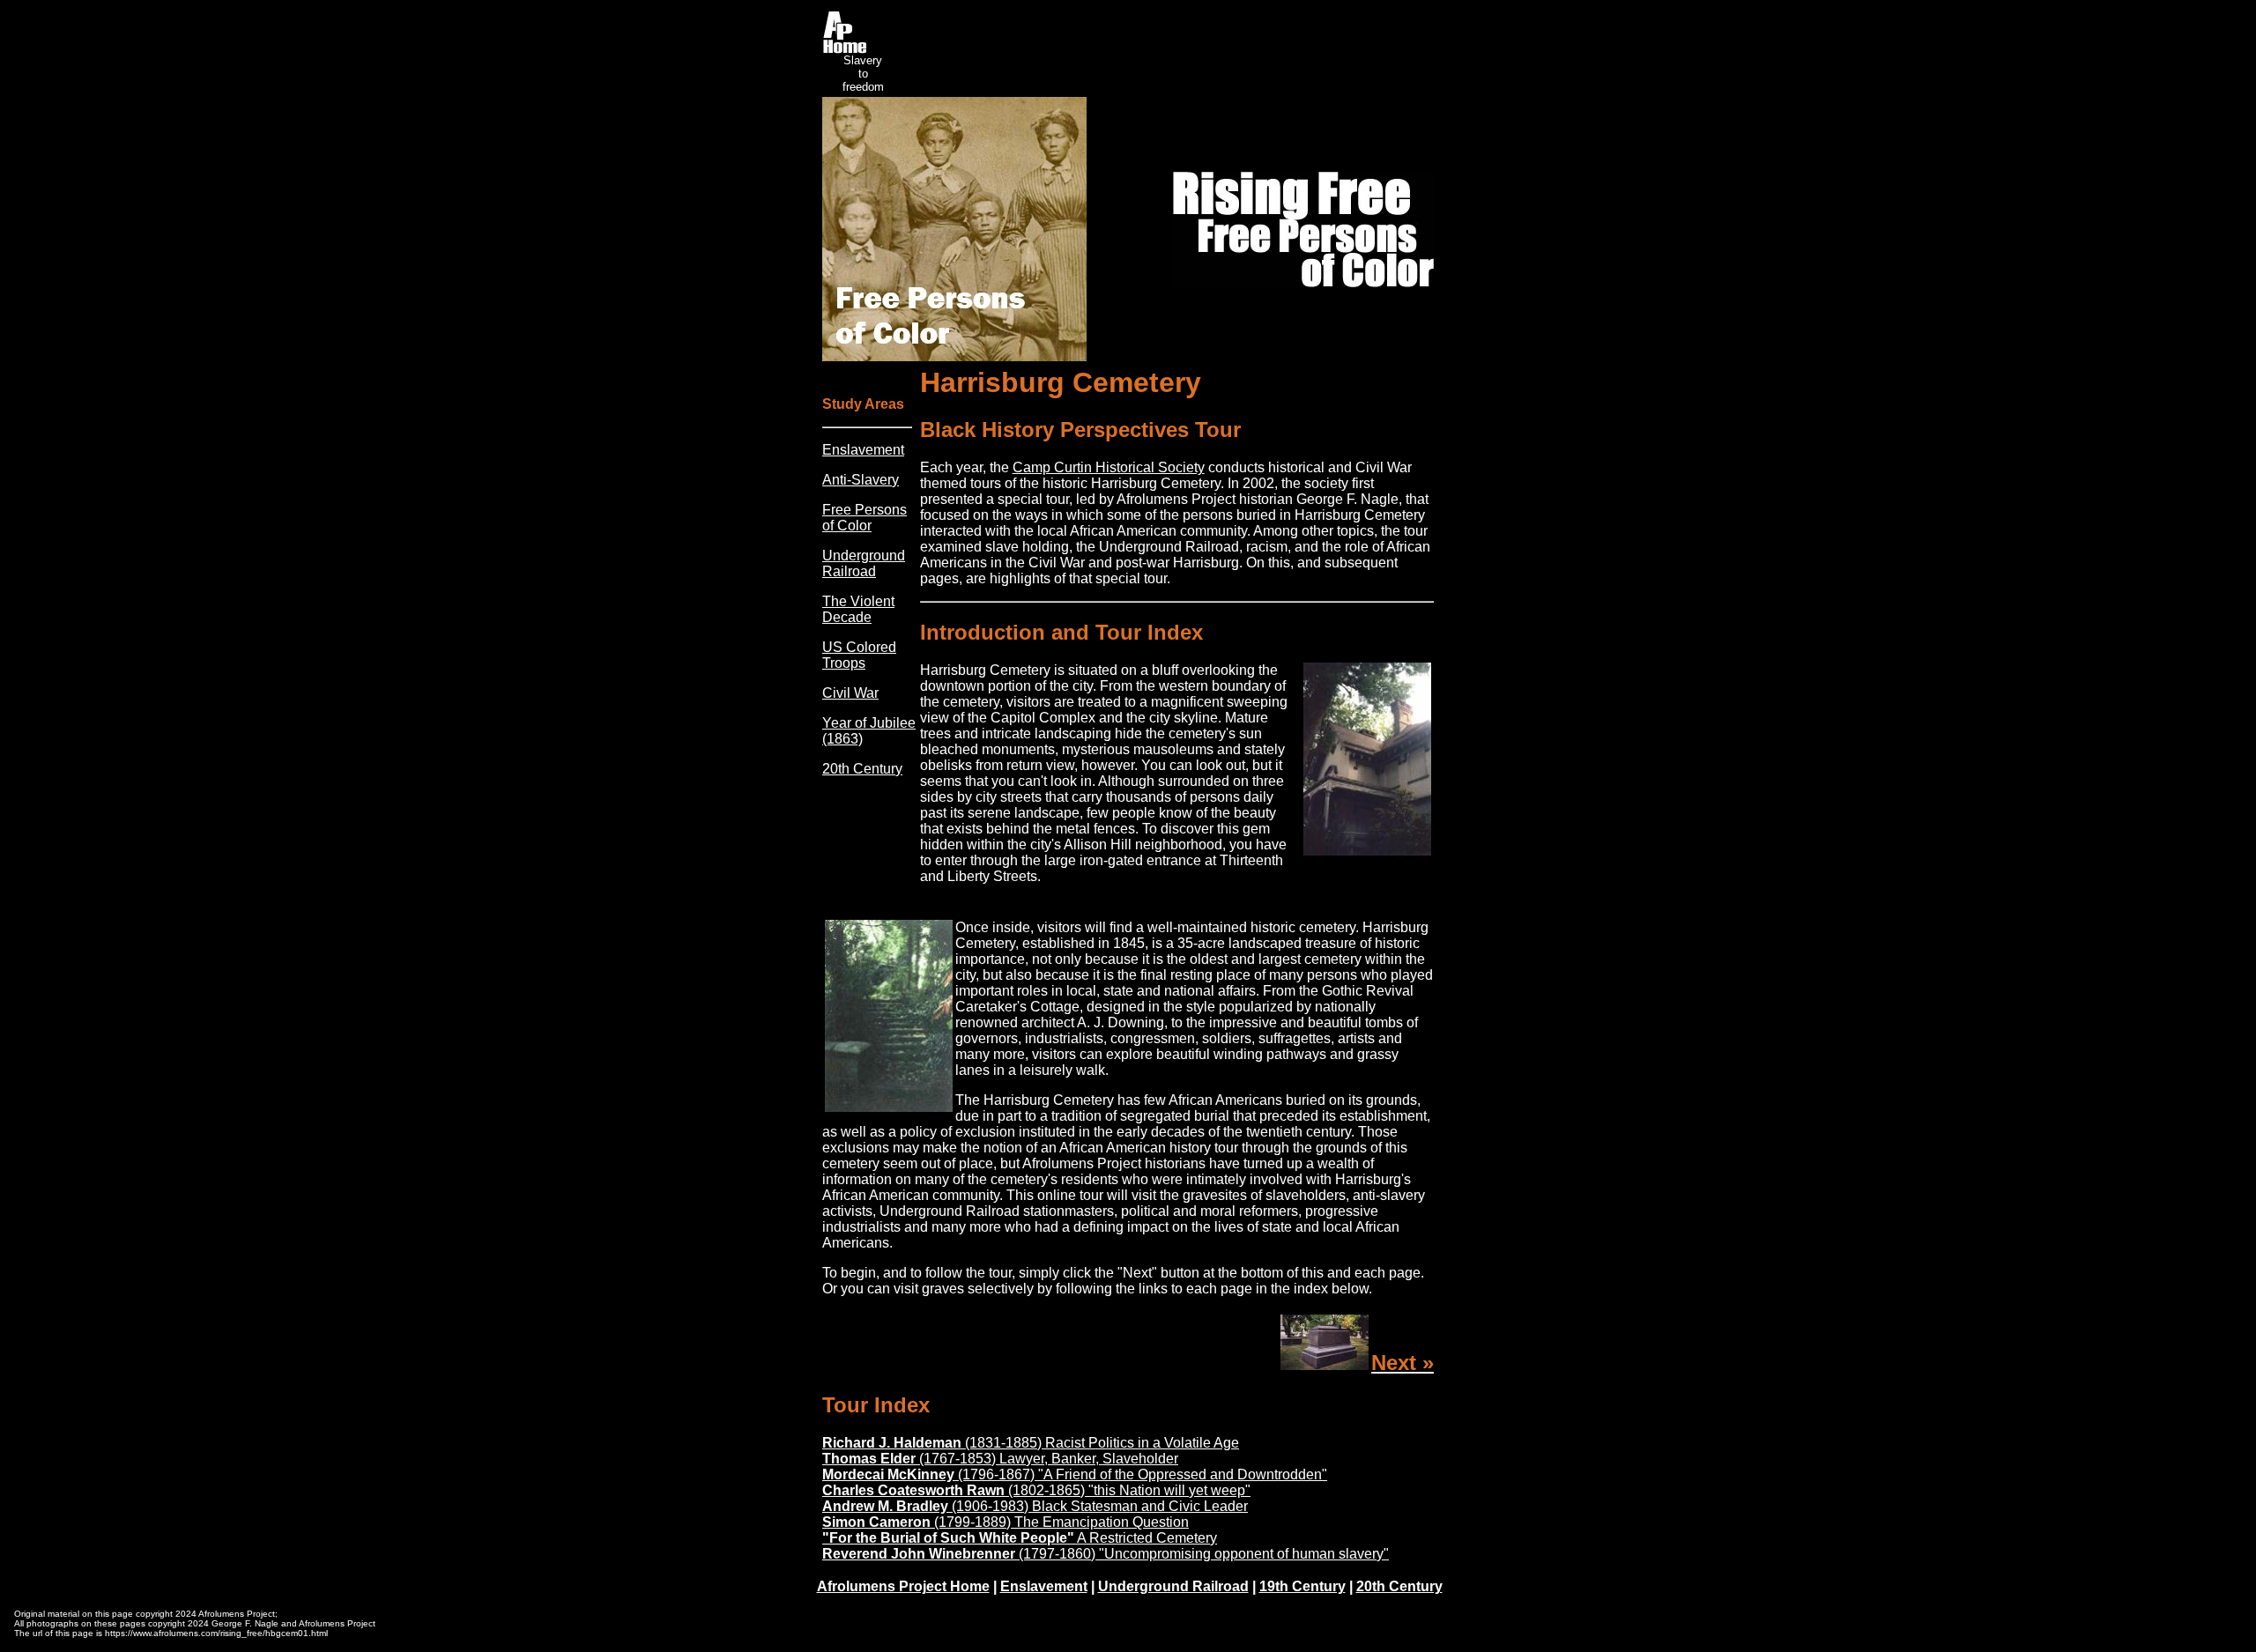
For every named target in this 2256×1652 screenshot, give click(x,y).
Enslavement (863, 450)
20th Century (862, 769)
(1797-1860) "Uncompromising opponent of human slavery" (1106, 1554)
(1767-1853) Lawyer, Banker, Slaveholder (1000, 1459)
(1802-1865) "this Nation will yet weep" (1036, 1490)
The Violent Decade (858, 609)
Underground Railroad (864, 563)
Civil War (850, 693)
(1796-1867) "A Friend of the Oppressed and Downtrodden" (1075, 1474)
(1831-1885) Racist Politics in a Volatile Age (1031, 1443)
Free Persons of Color (865, 518)
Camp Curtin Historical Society (1109, 467)
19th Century (1302, 1586)
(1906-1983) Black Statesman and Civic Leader (1035, 1506)
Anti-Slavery (861, 480)
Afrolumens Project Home (903, 1586)
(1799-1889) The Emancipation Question (1006, 1522)
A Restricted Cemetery (1020, 1538)
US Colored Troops (859, 655)
